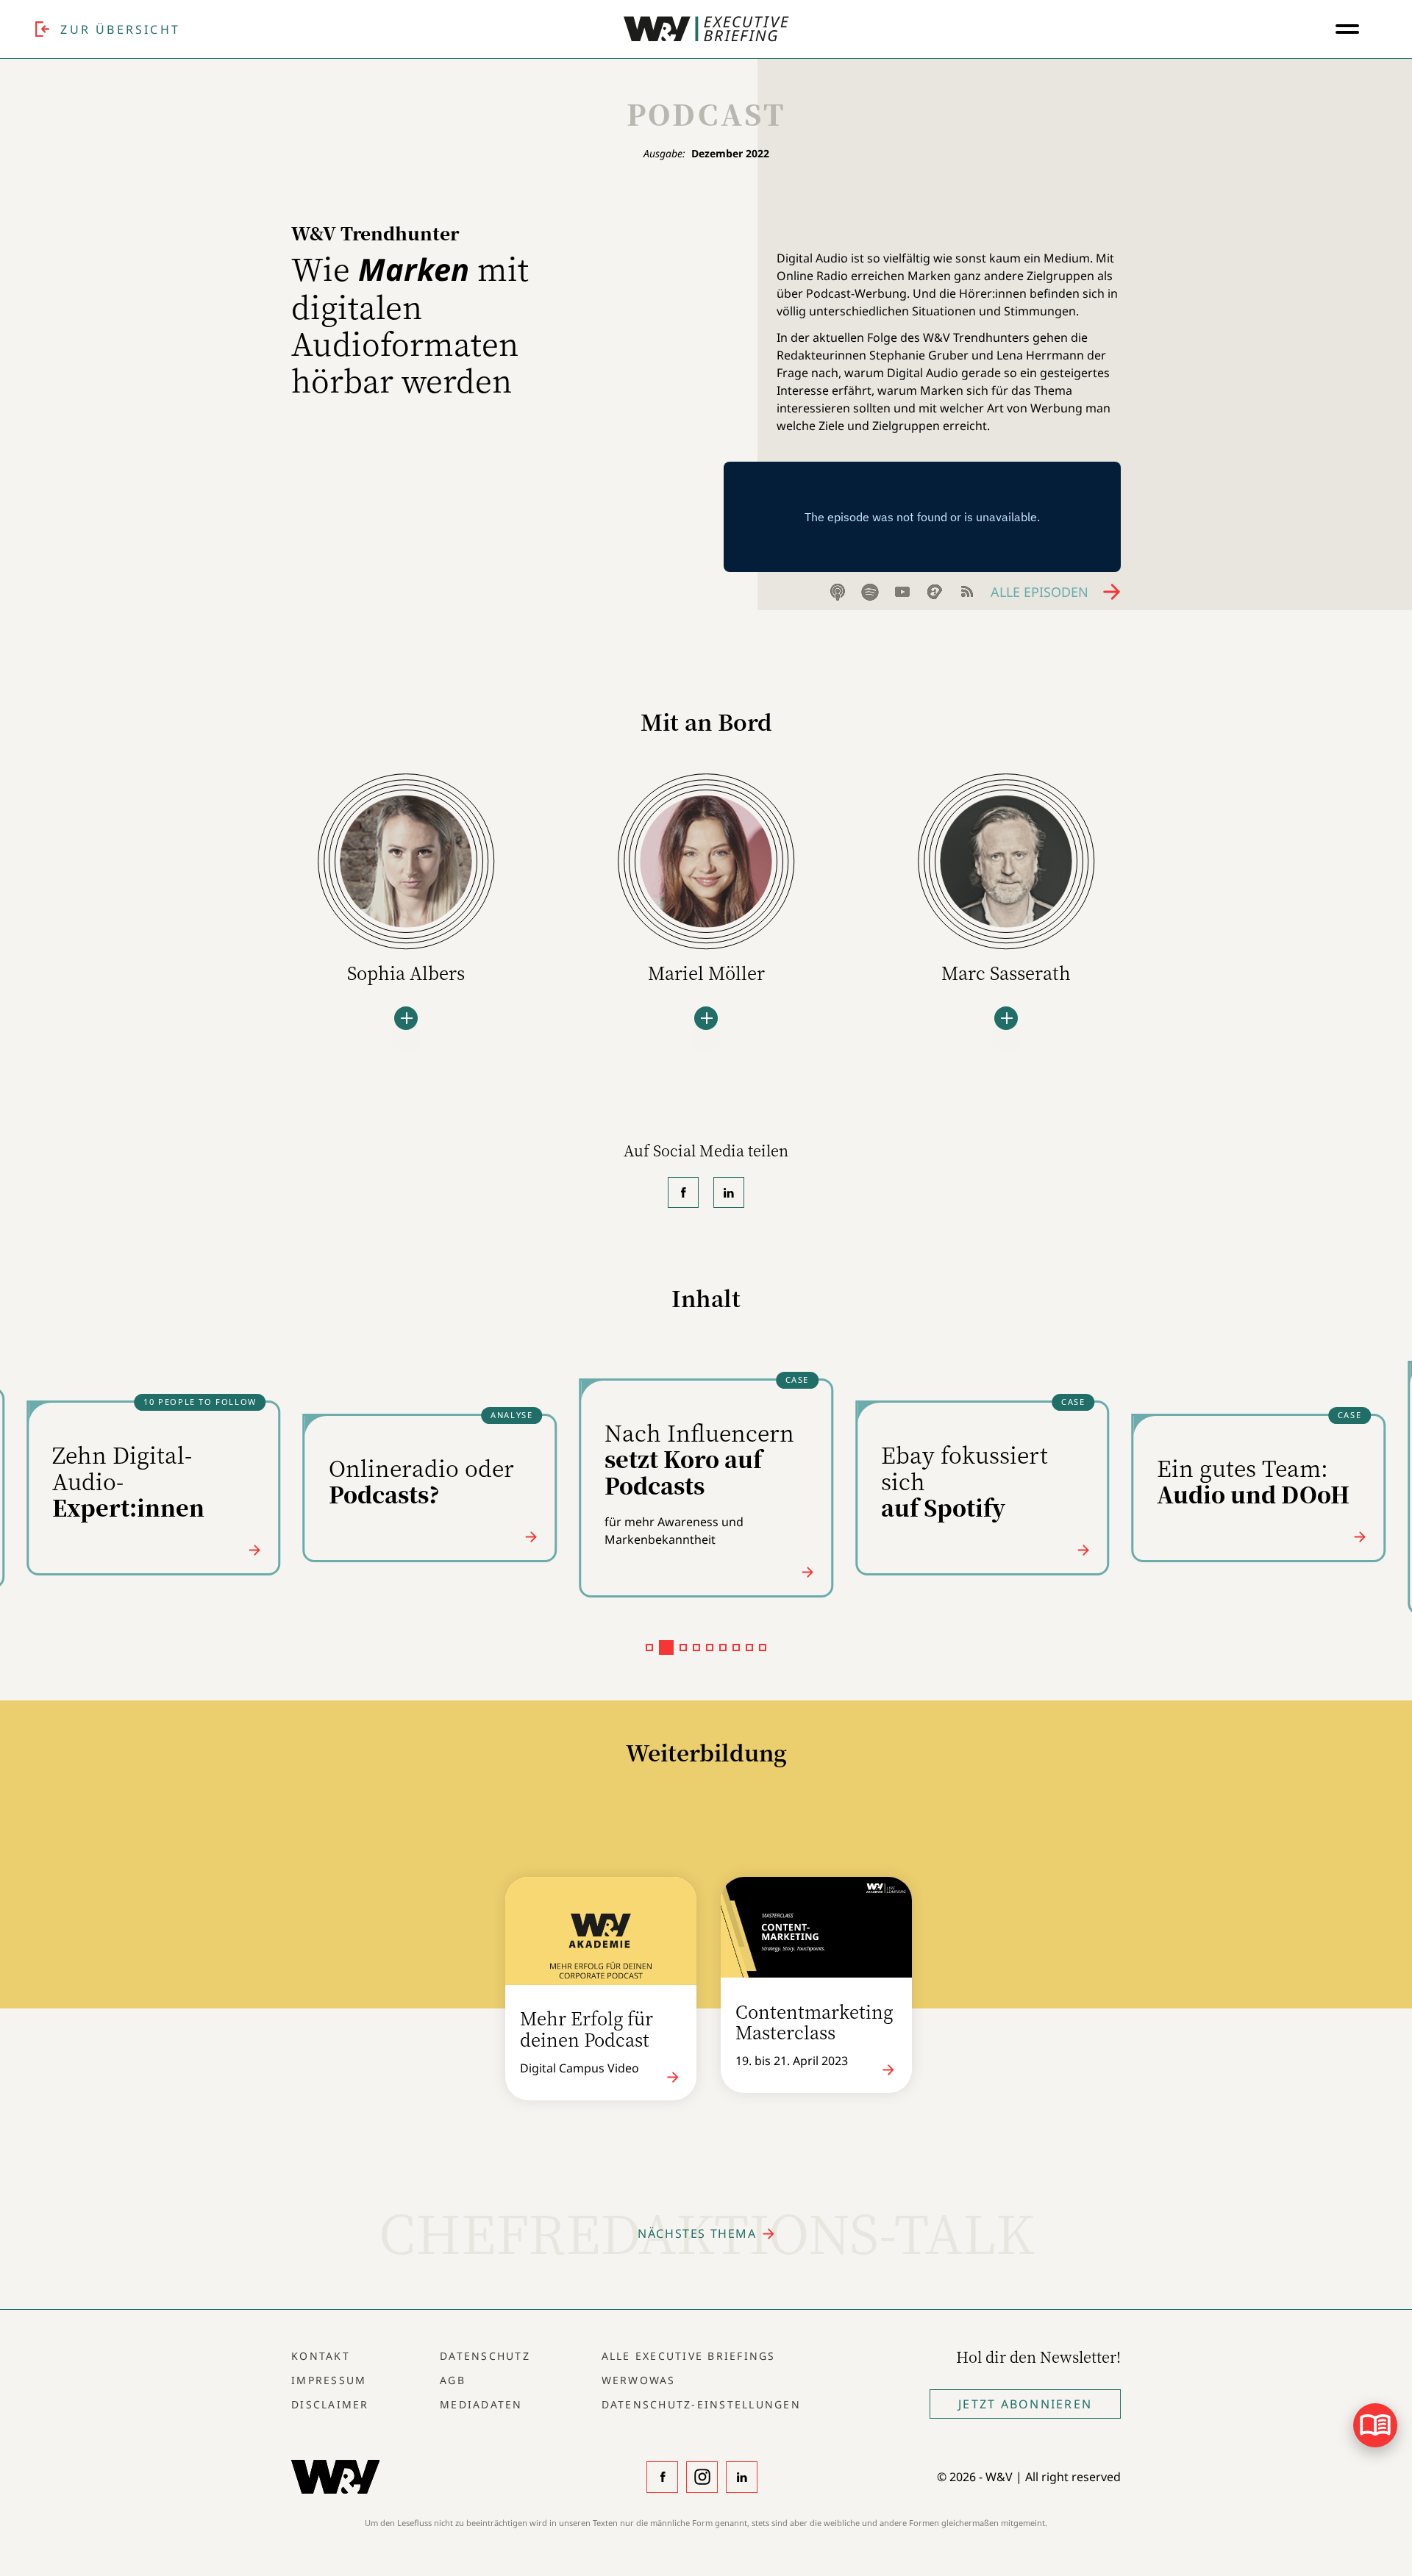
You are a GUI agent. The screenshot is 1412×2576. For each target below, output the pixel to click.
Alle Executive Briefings (689, 2356)
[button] (649, 1647)
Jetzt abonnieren (1025, 2404)
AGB (453, 2380)
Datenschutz (485, 2356)
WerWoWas (639, 2380)
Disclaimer (330, 2404)
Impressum (329, 2380)
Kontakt (321, 2356)
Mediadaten (481, 2404)
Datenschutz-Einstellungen (701, 2404)
